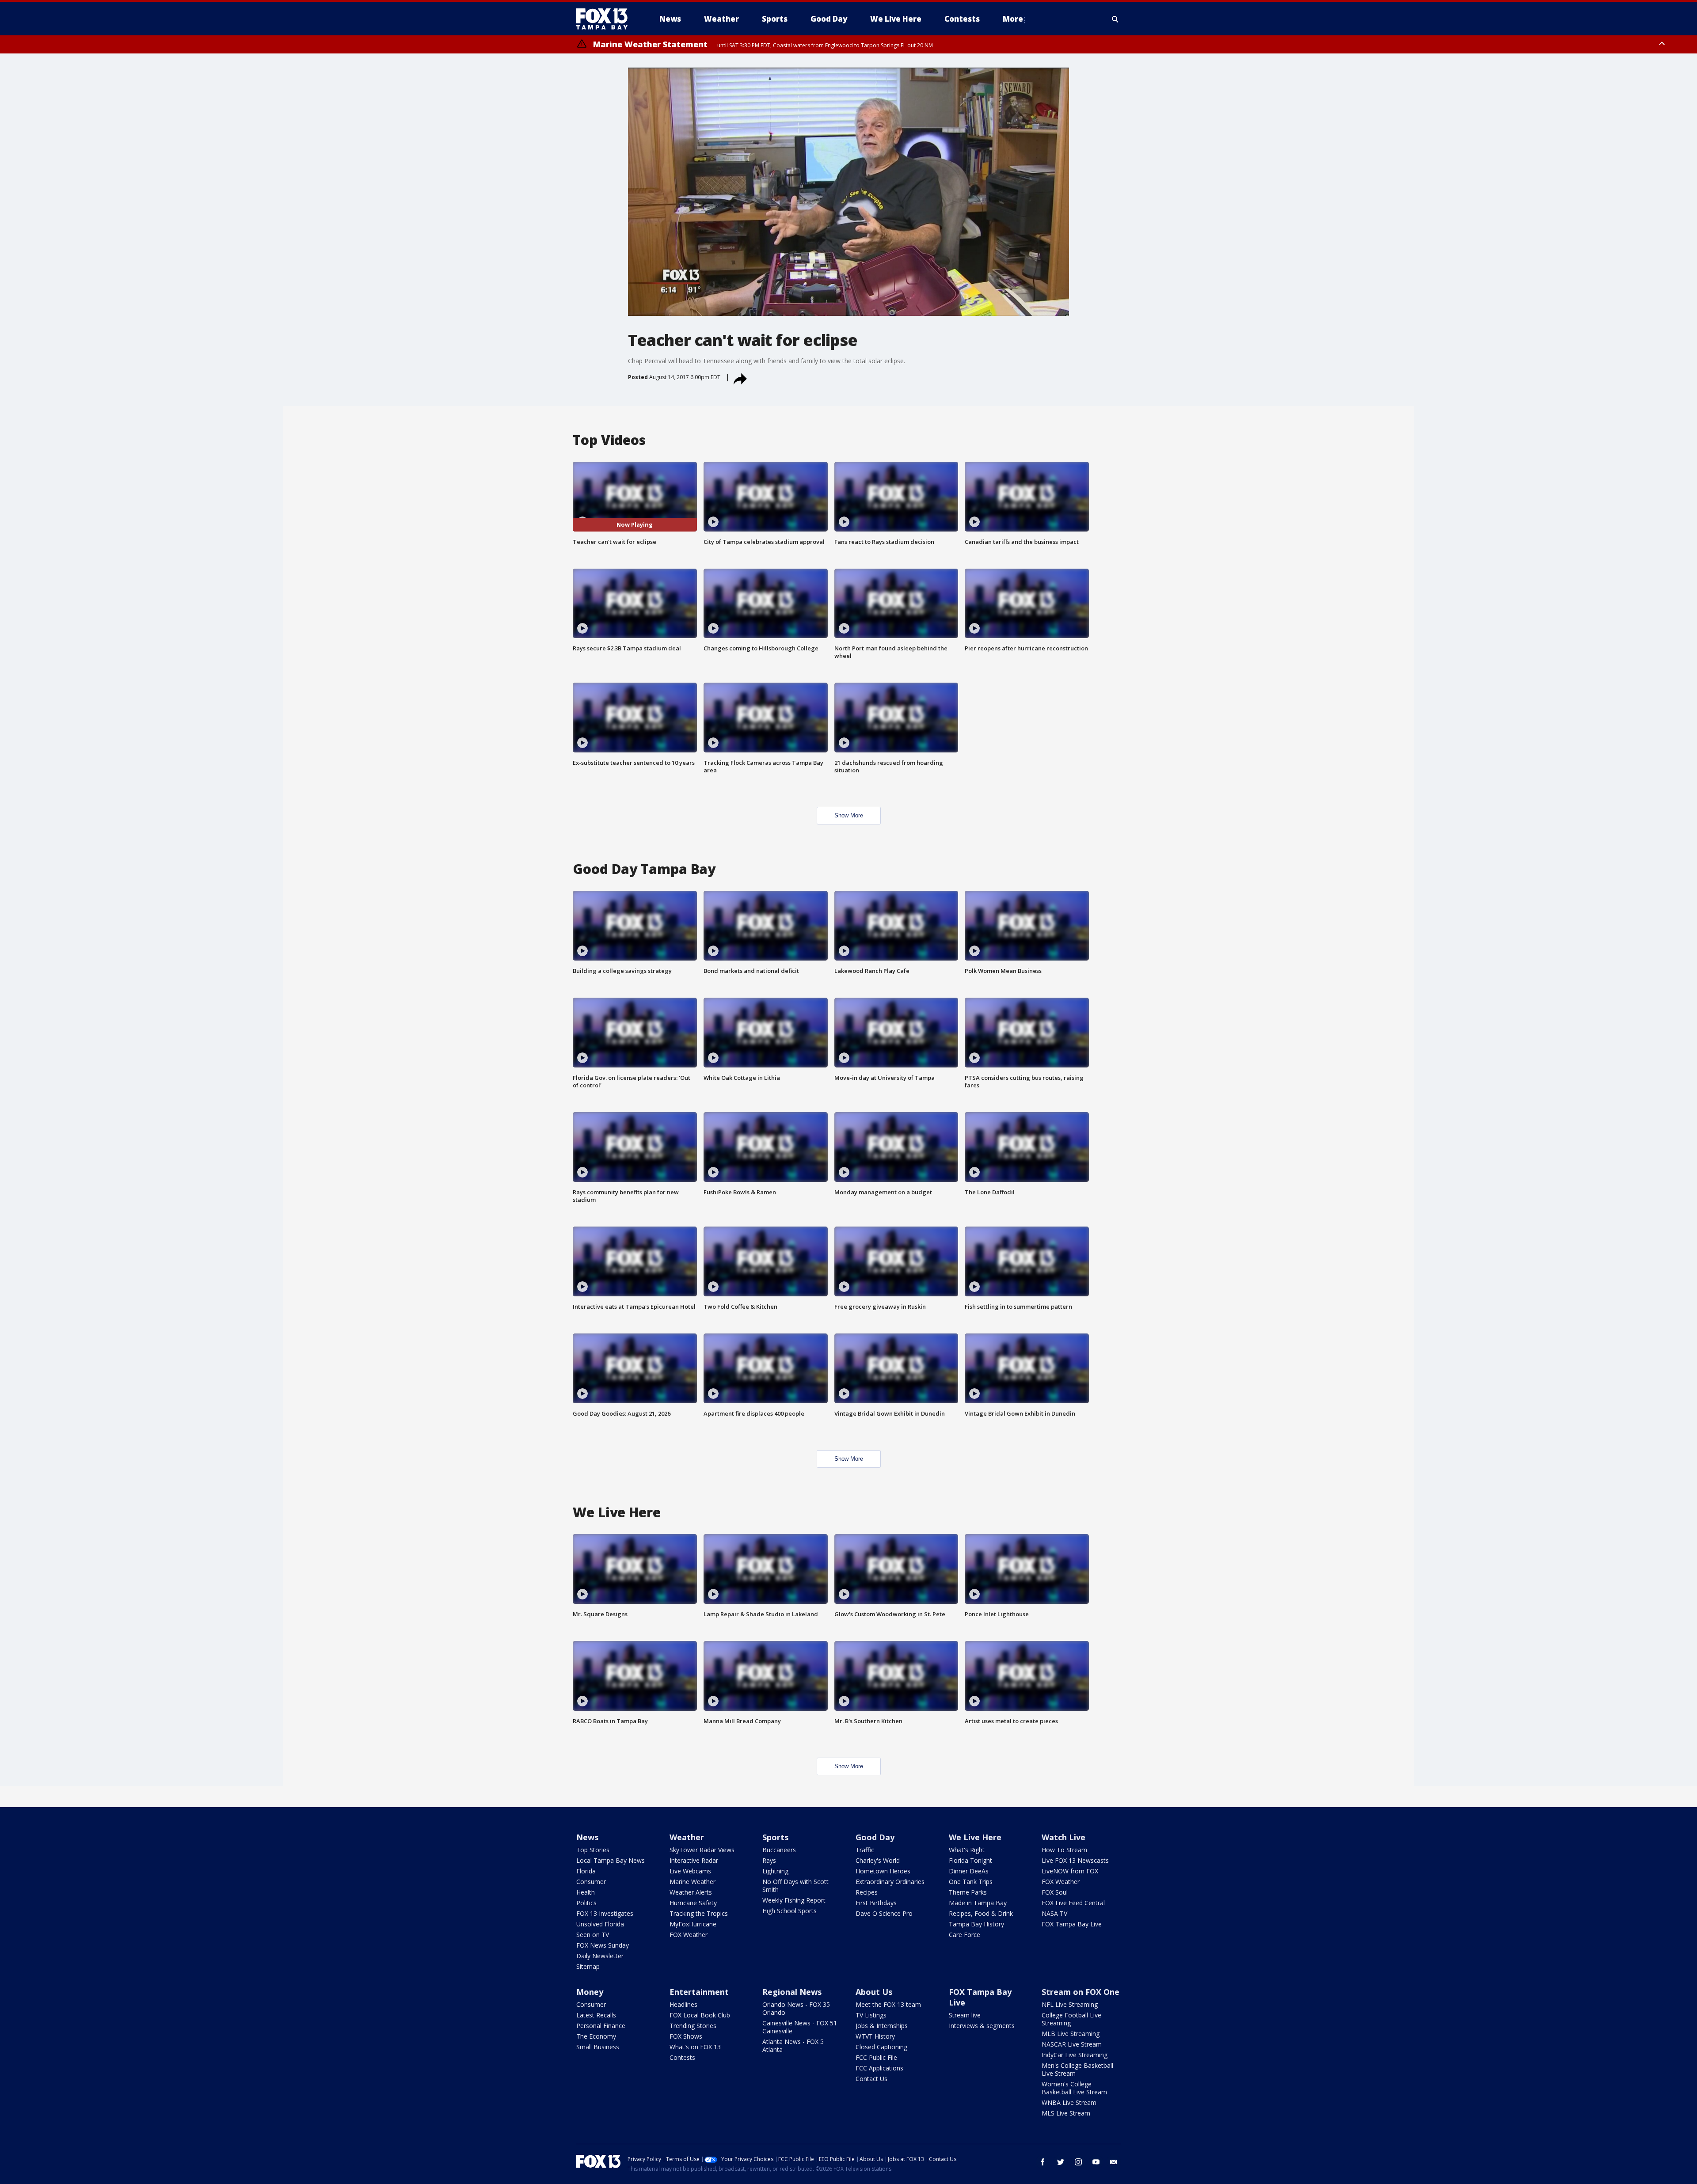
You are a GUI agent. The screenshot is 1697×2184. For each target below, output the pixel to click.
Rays (769, 1860)
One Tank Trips (971, 1882)
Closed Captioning (881, 2047)
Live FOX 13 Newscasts (1075, 1860)
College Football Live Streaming (1071, 2019)
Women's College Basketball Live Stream (1074, 2088)
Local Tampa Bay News (611, 1860)
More (1013, 19)
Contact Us (871, 2079)
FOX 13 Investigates (605, 1913)
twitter (1061, 2162)
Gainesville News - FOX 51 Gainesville (800, 2027)
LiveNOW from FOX (1070, 1871)
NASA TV (1054, 1913)
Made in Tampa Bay (978, 1903)
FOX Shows (686, 2036)
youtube (1096, 2162)
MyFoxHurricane (693, 1924)
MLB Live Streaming (1071, 2034)
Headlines (683, 2004)
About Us (874, 1992)
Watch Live (1063, 1837)
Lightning (775, 1871)
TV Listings (871, 2015)
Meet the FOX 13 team (888, 2004)
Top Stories (593, 1850)
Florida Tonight (970, 1860)
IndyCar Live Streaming (1075, 2055)
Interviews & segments (982, 2026)
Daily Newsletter (600, 1956)
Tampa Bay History (976, 1924)
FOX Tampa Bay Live (1072, 1924)
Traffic (865, 1850)
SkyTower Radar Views (702, 1850)
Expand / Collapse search (1115, 19)
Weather (687, 1837)
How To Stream (1064, 1850)
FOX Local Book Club (700, 2015)
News (587, 1837)
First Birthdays (876, 1903)
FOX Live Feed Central (1073, 1903)
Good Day (875, 1837)
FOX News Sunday (603, 1945)
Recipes (867, 1892)
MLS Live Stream (1066, 2113)
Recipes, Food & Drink (981, 1913)
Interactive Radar (694, 1860)
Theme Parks (968, 1892)
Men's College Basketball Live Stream (1077, 2069)
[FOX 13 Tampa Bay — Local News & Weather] (605, 19)
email (1114, 2162)
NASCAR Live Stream (1072, 2044)
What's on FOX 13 (695, 2047)
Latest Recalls (596, 2015)
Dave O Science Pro (884, 1913)
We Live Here (975, 1837)
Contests (682, 2057)
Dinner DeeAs (969, 1871)
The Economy (596, 2036)
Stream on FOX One (1081, 1992)
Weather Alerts (691, 1892)
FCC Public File (876, 2057)
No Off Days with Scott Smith (795, 1886)
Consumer (591, 1882)
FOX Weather (689, 1935)
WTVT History (875, 2036)
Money (590, 1992)
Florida (586, 1871)
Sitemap (588, 1966)
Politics (586, 1903)
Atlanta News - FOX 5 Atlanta (793, 2045)
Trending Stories (693, 2026)
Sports (775, 1837)
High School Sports (790, 1911)
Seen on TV (593, 1935)
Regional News (792, 1992)
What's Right (967, 1850)
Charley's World (878, 1860)
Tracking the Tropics (699, 1913)
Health (586, 1892)
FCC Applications (879, 2068)
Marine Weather (692, 1882)
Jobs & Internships (882, 2026)
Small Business (598, 2047)
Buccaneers (779, 1850)
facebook (1043, 2162)
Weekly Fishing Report (794, 1900)
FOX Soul (1055, 1892)
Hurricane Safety (693, 1903)
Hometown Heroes (883, 1871)
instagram (1078, 2162)
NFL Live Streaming (1070, 2004)
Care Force (965, 1935)
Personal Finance (601, 2026)
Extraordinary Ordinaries (890, 1882)
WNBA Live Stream (1069, 2102)
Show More (849, 815)
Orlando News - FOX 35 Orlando (796, 2008)
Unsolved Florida (600, 1924)
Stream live (965, 2015)
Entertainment (699, 1992)
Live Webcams (690, 1871)
